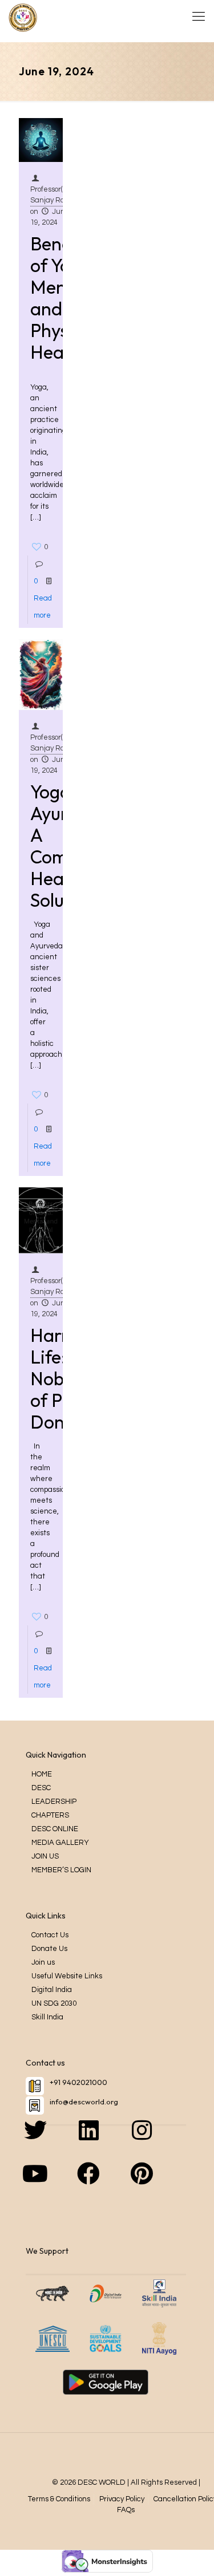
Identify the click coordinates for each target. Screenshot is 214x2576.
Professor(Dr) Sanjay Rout (52, 195)
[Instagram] (159, 2141)
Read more (43, 607)
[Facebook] (106, 2185)
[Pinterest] (159, 2185)
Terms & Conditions (59, 2499)
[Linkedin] (106, 2141)
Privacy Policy (122, 2499)
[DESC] (23, 17)
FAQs (126, 2510)
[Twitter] (53, 2141)
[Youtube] (53, 2185)
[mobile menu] (199, 17)
